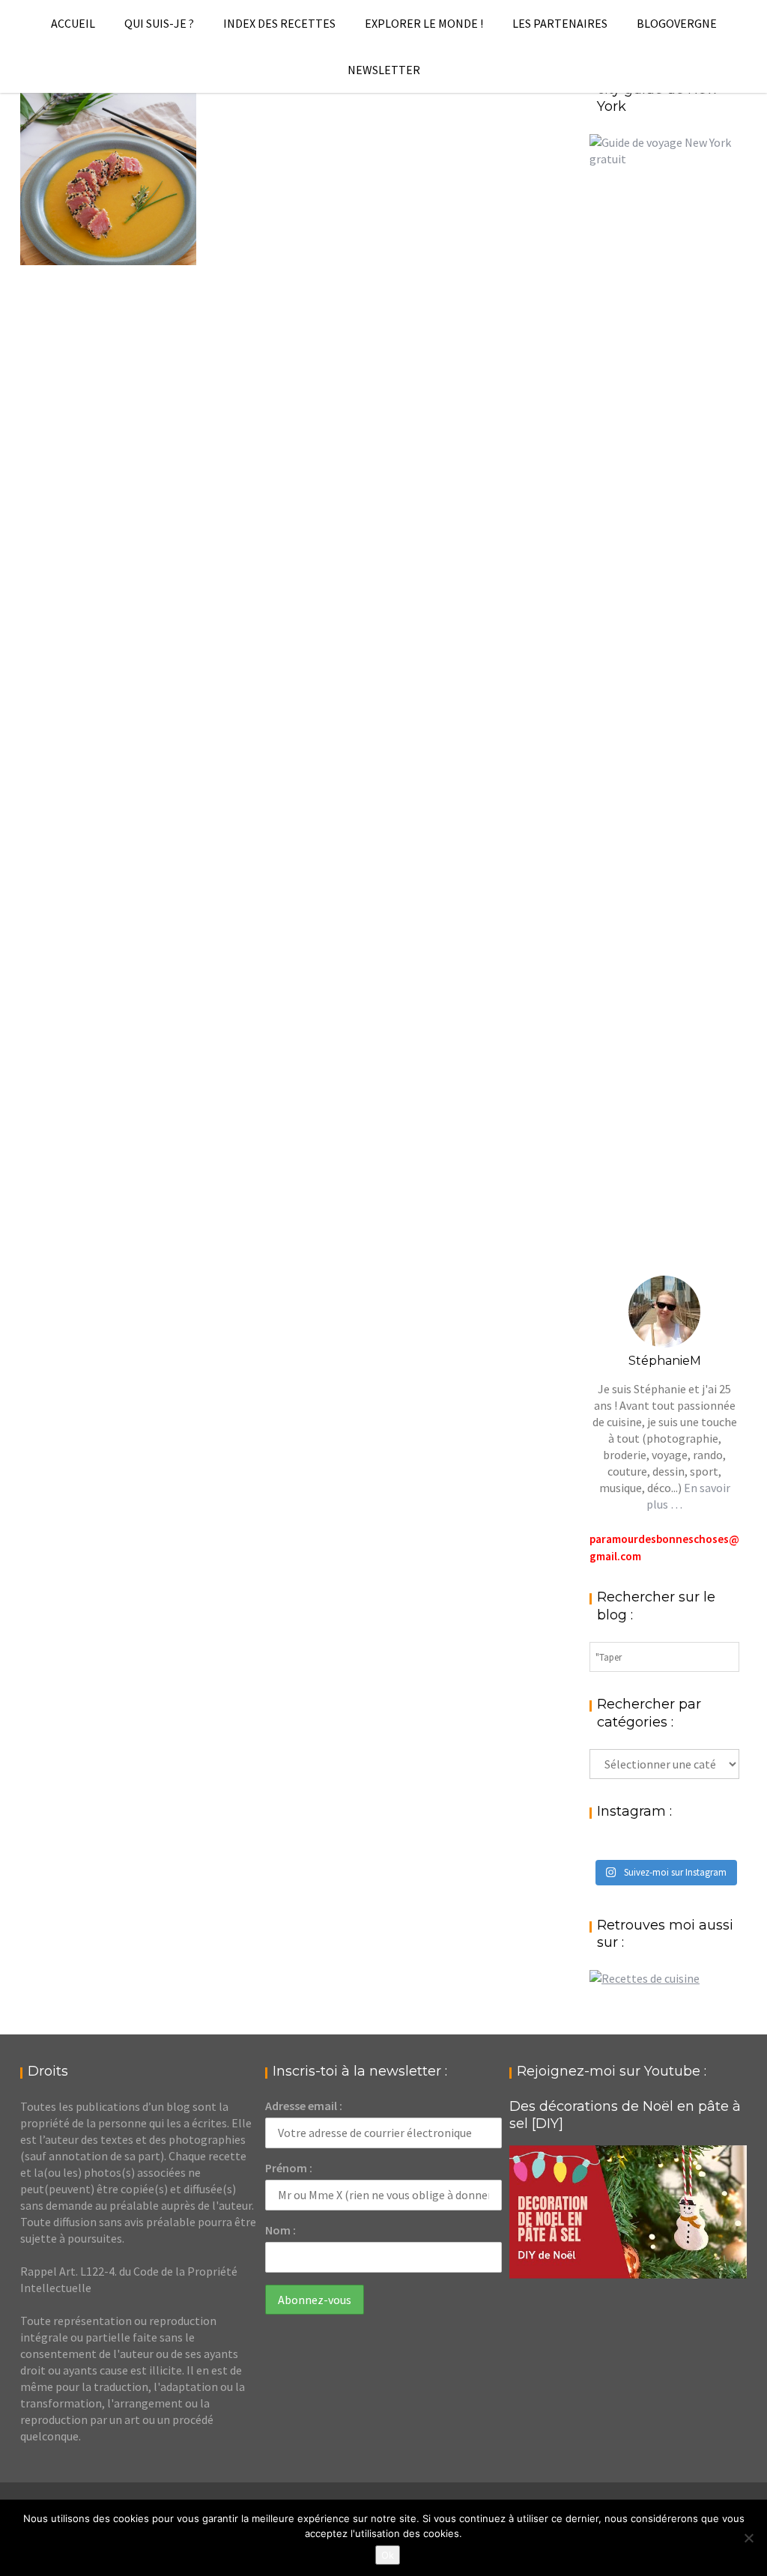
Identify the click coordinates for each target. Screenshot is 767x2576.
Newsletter (384, 70)
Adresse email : (304, 2106)
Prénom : (289, 2168)
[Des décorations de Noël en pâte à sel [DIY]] (628, 2212)
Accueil (73, 23)
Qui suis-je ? (159, 23)
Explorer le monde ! (424, 23)
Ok (388, 2555)
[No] (748, 2538)
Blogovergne (677, 23)
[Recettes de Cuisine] (645, 1978)
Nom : (281, 2230)
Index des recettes (279, 23)
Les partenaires (560, 23)
